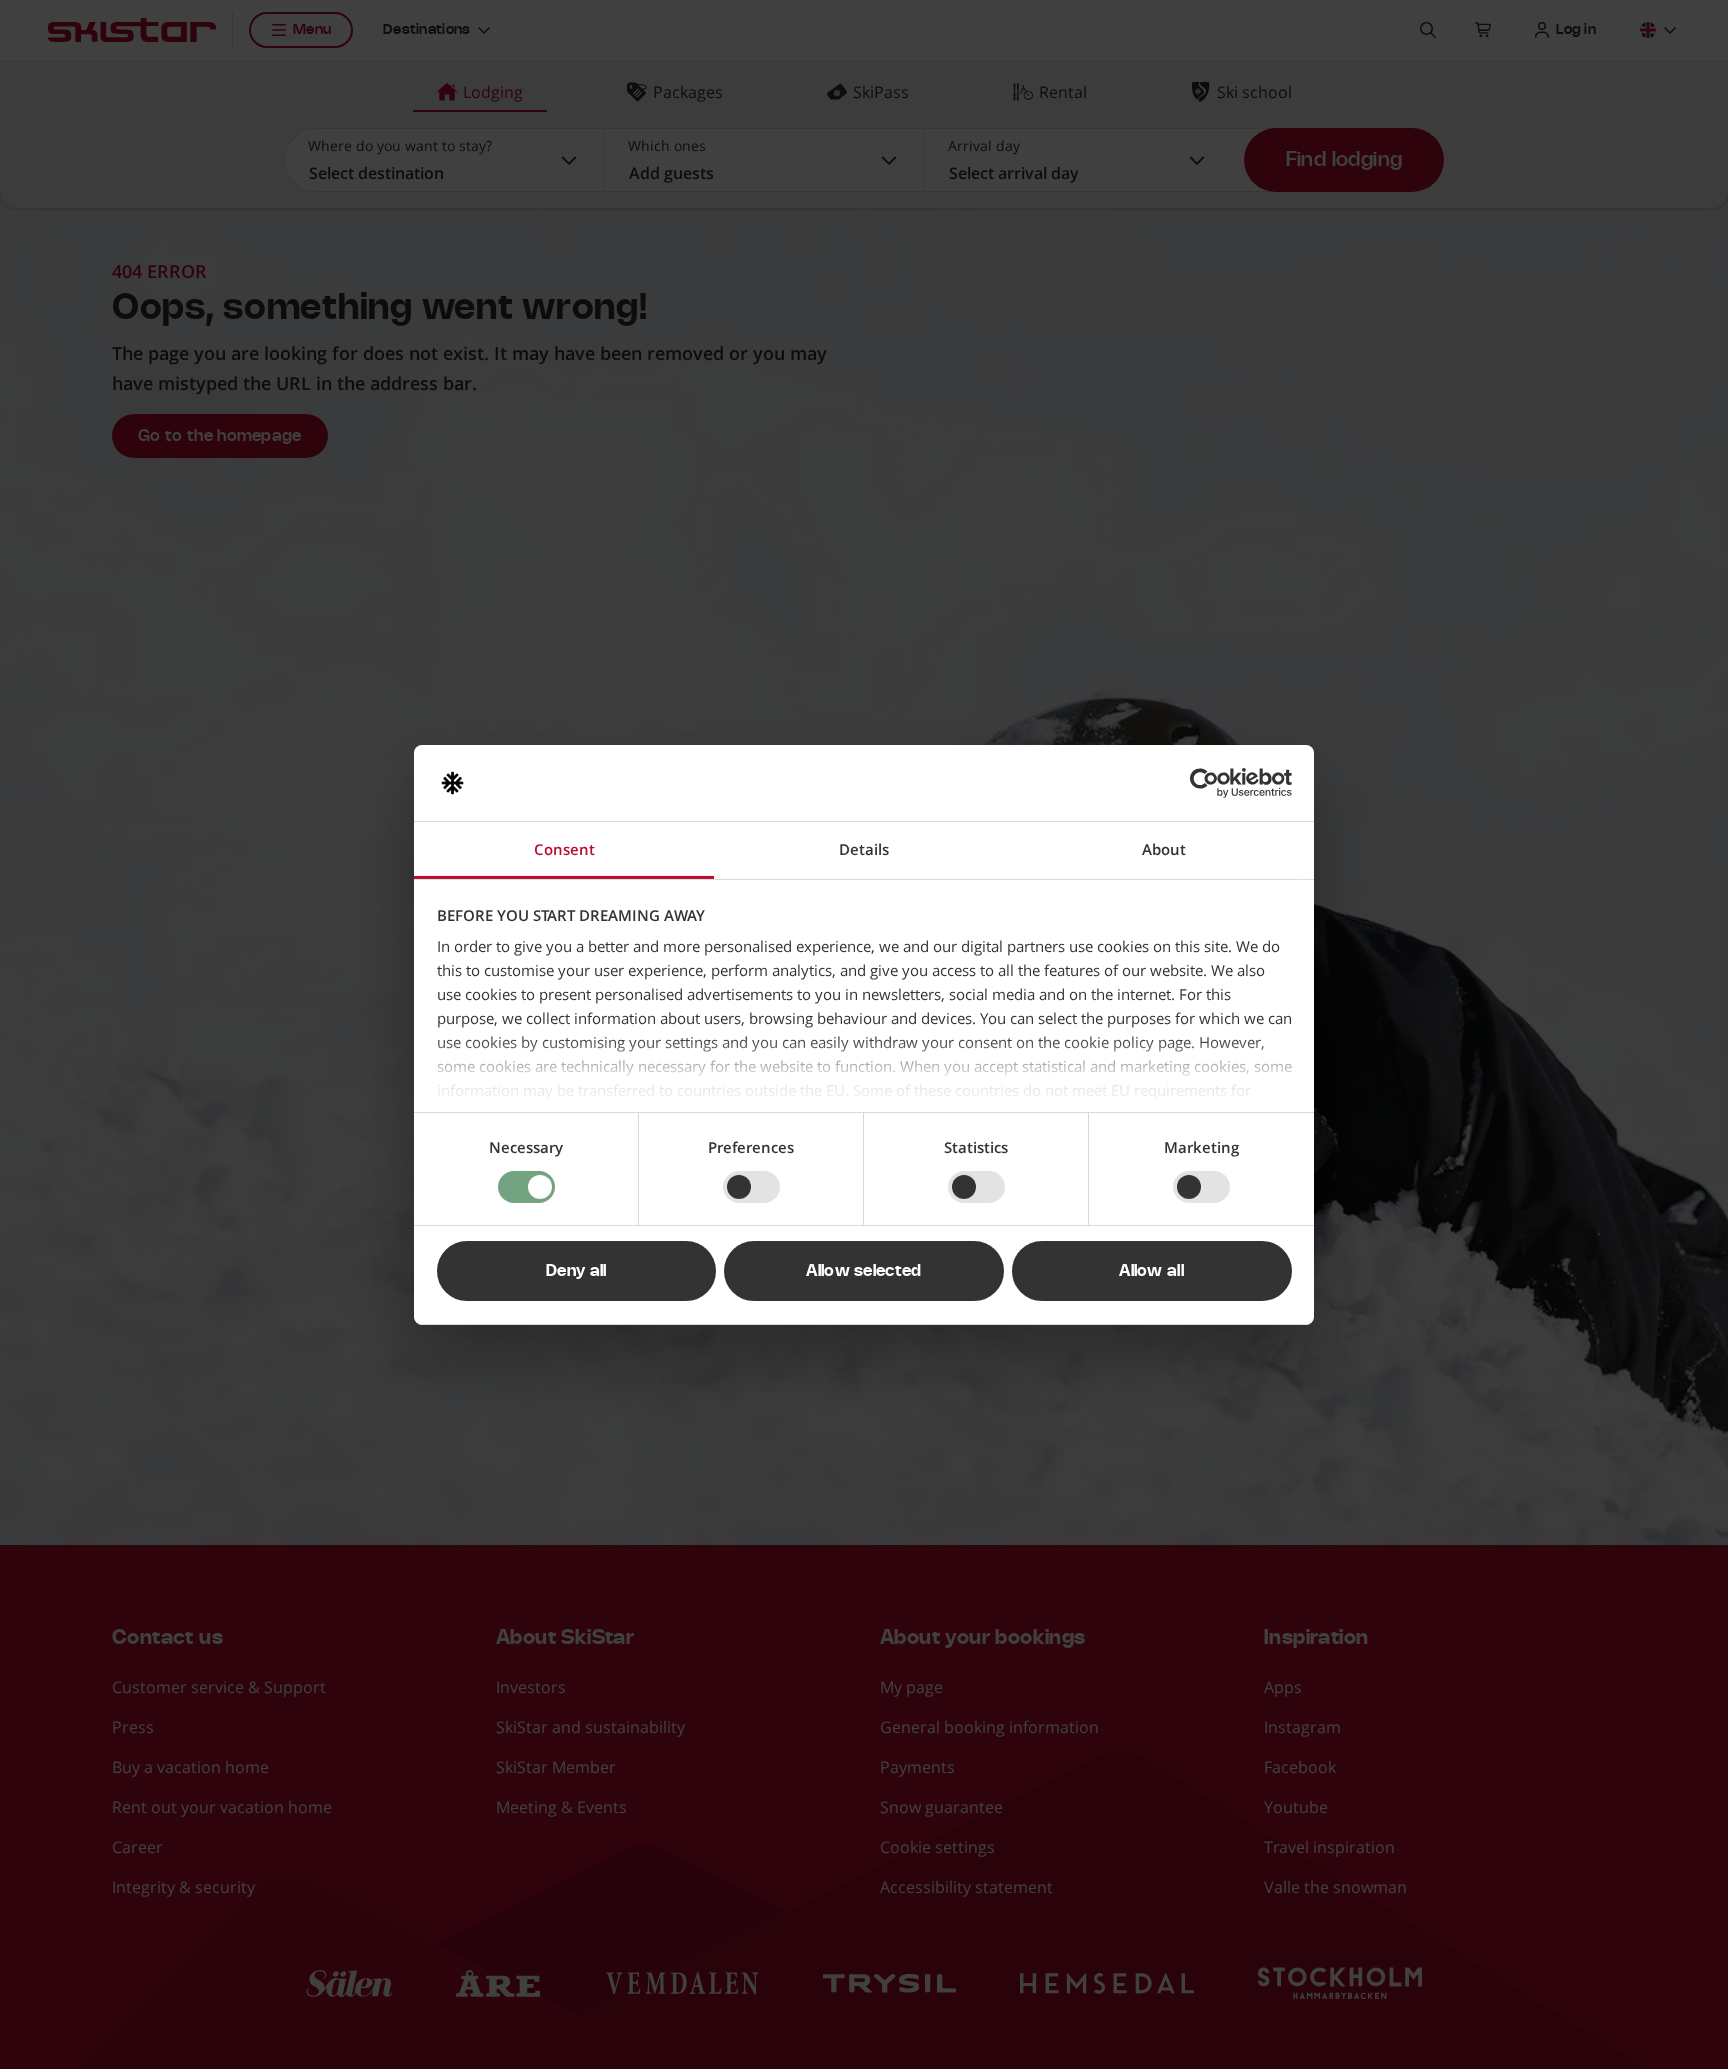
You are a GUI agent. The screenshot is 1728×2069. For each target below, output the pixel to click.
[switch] (751, 1187)
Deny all (576, 1271)
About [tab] (1164, 849)
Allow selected (863, 1271)
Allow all (1151, 1271)
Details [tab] (864, 849)
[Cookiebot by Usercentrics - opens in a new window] (1204, 783)
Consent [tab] (564, 849)
